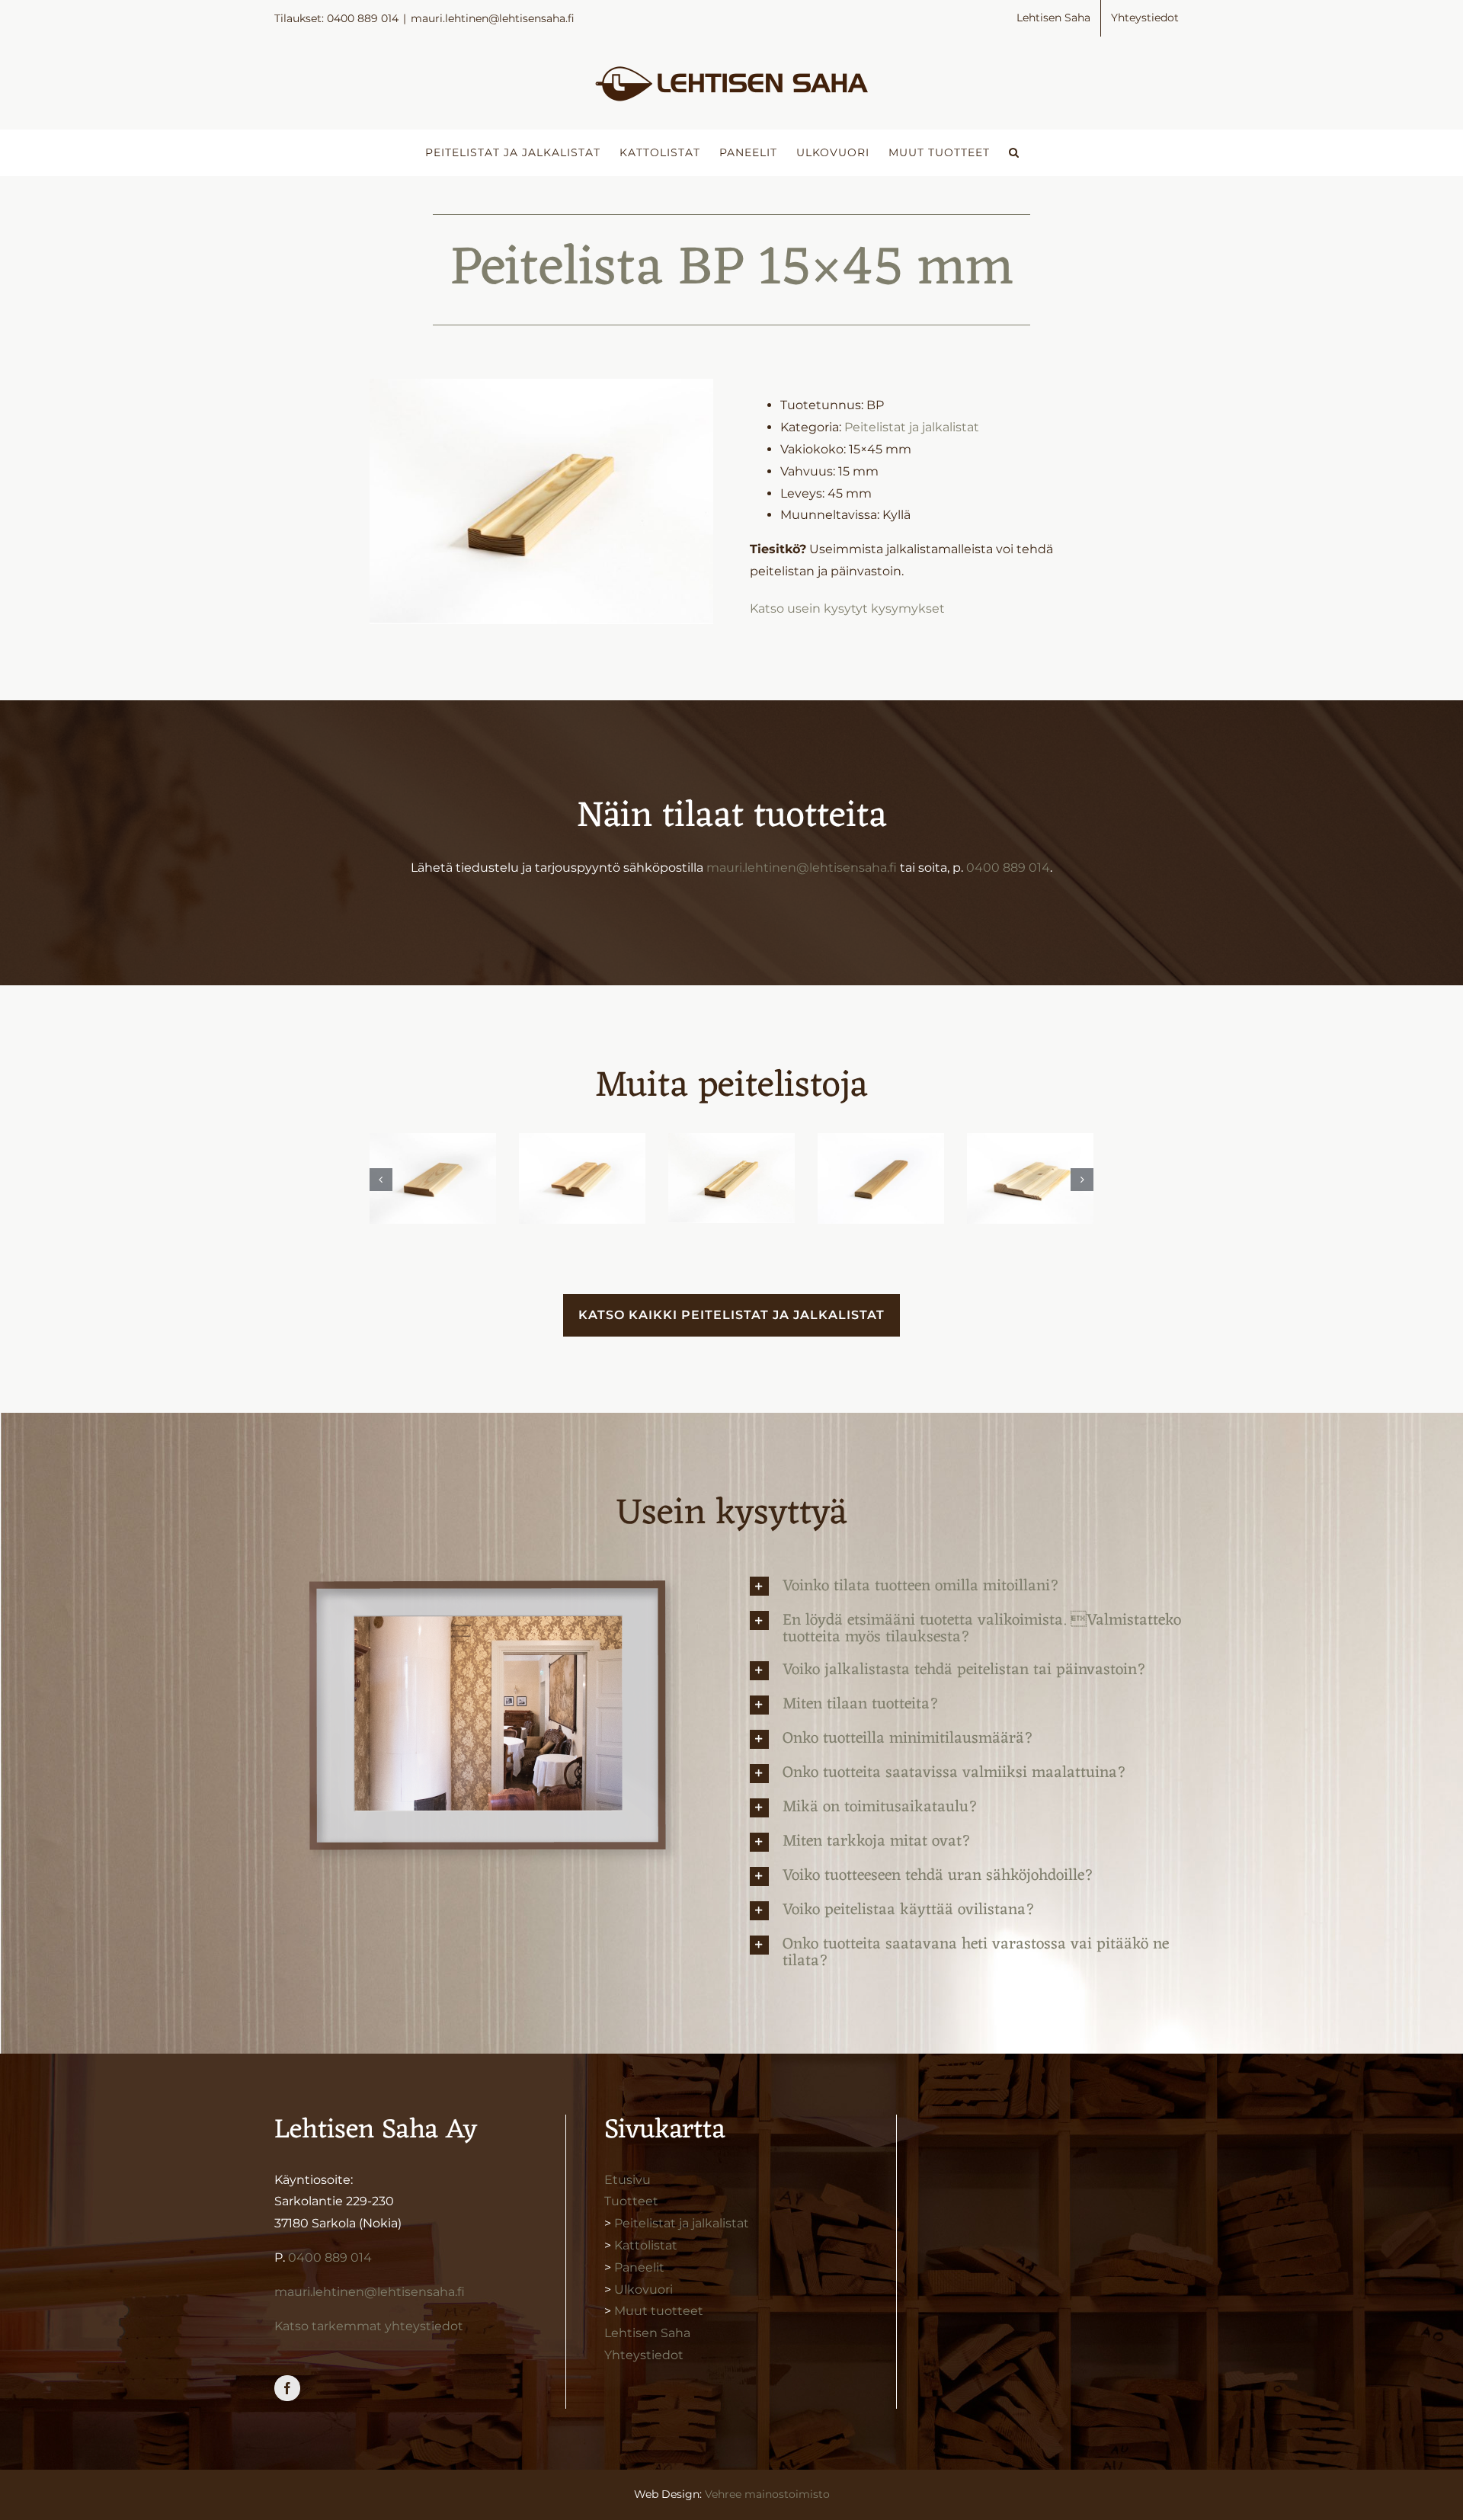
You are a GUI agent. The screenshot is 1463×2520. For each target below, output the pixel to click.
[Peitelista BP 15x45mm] (731, 1178)
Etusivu (627, 2180)
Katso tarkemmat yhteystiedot (369, 2326)
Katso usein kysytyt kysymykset (847, 608)
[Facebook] (287, 2388)
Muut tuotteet (659, 2311)
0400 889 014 (1008, 868)
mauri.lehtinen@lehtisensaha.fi (493, 18)
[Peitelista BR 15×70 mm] (433, 1178)
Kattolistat (646, 2245)
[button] (1014, 152)
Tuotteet (631, 2201)
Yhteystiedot (644, 2355)
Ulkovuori (643, 2289)
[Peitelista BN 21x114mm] (1030, 1178)
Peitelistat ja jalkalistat (912, 427)
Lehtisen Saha (647, 2333)
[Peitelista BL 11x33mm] (881, 1178)
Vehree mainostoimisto (767, 2494)
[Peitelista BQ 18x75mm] (582, 1178)
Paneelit (639, 2267)
